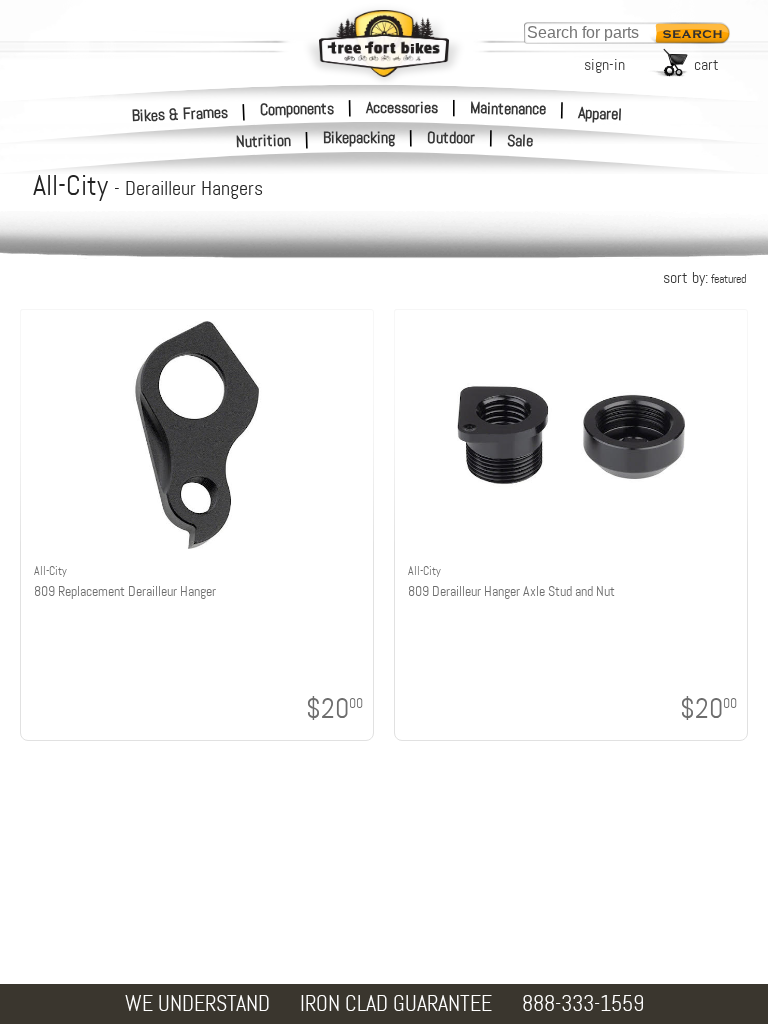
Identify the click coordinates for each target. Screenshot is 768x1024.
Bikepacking (359, 138)
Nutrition (264, 140)
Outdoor (451, 138)
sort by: (704, 277)
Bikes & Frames (180, 113)
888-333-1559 (583, 1003)
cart (706, 64)
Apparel (600, 113)
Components (297, 108)
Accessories (402, 107)
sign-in (604, 64)
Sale (520, 141)
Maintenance (508, 108)
